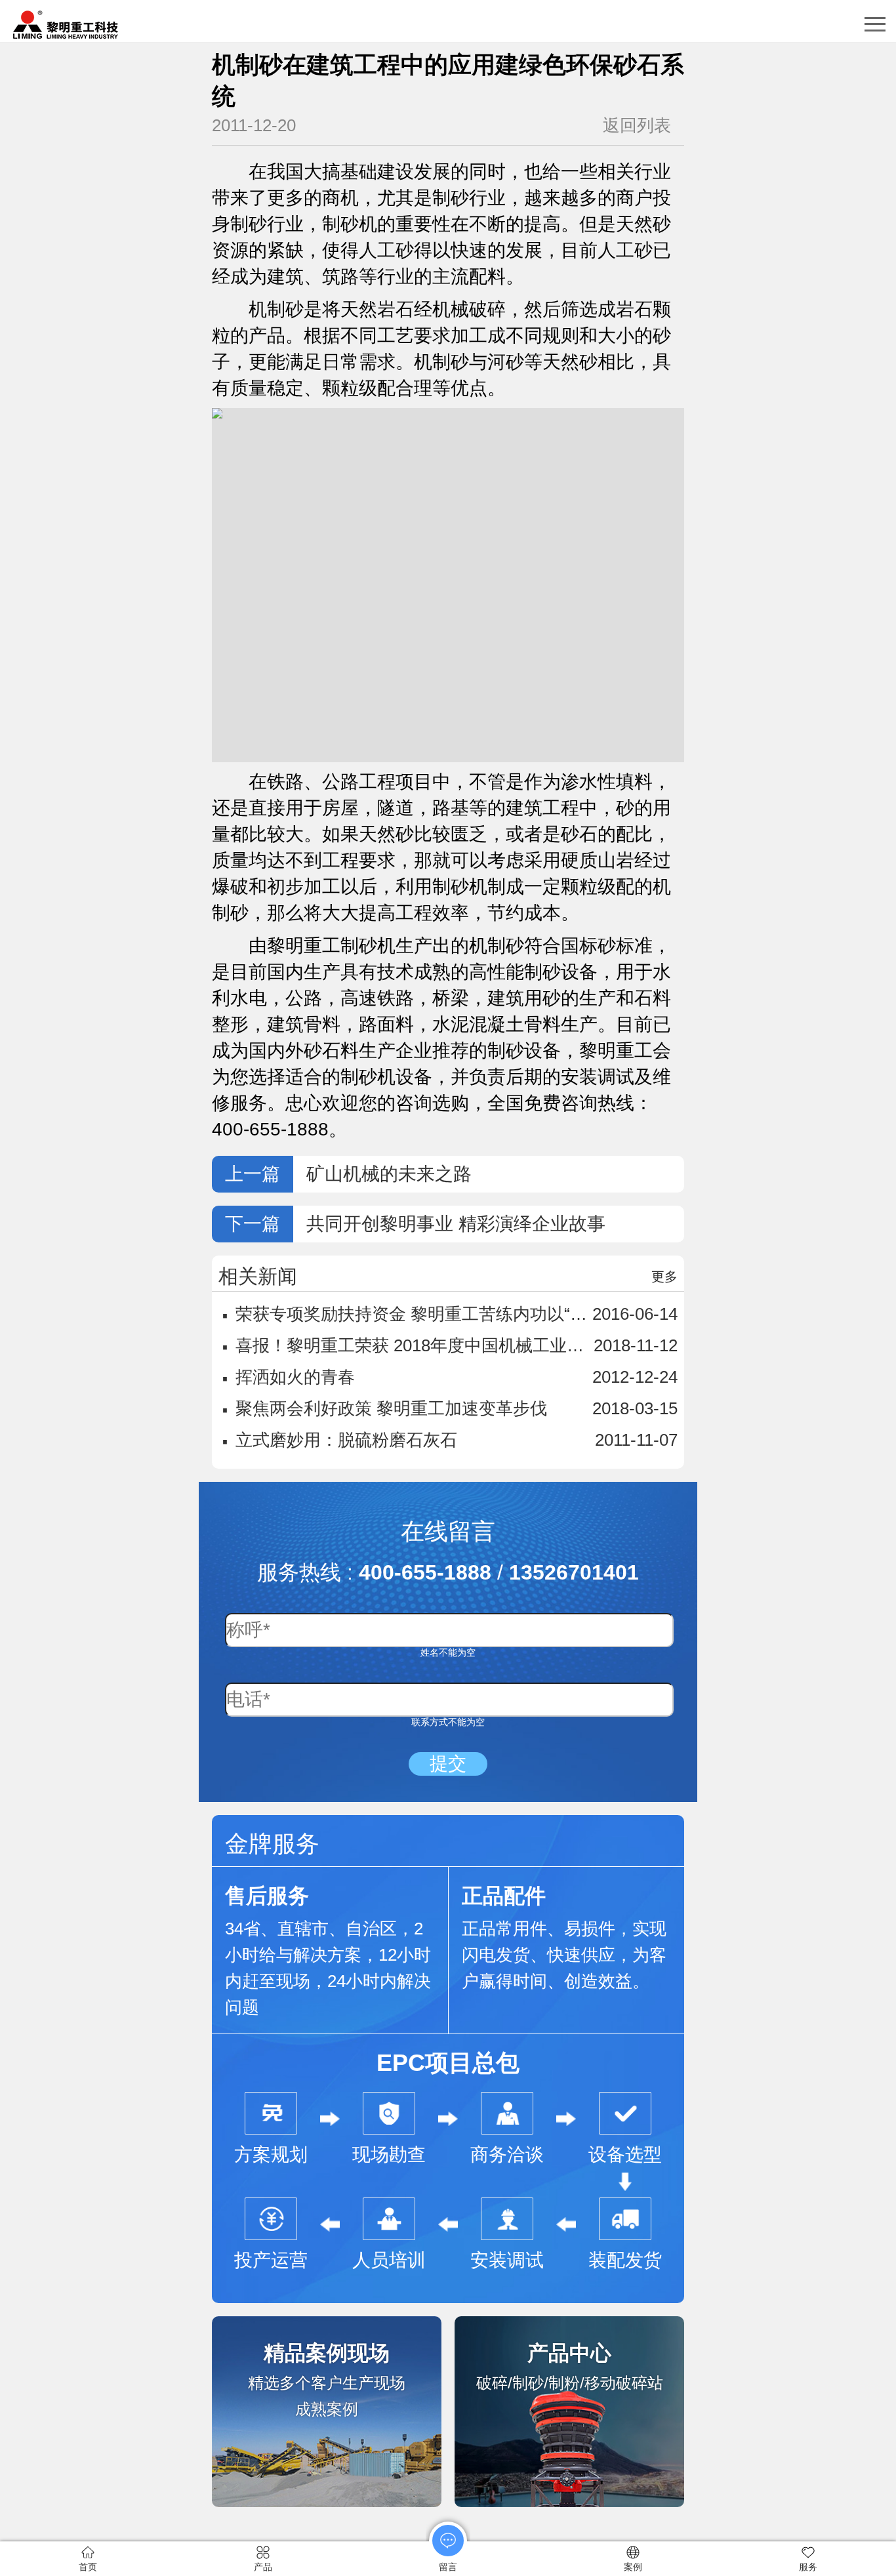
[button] (875, 24)
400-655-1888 (425, 1572)
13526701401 (574, 1572)
